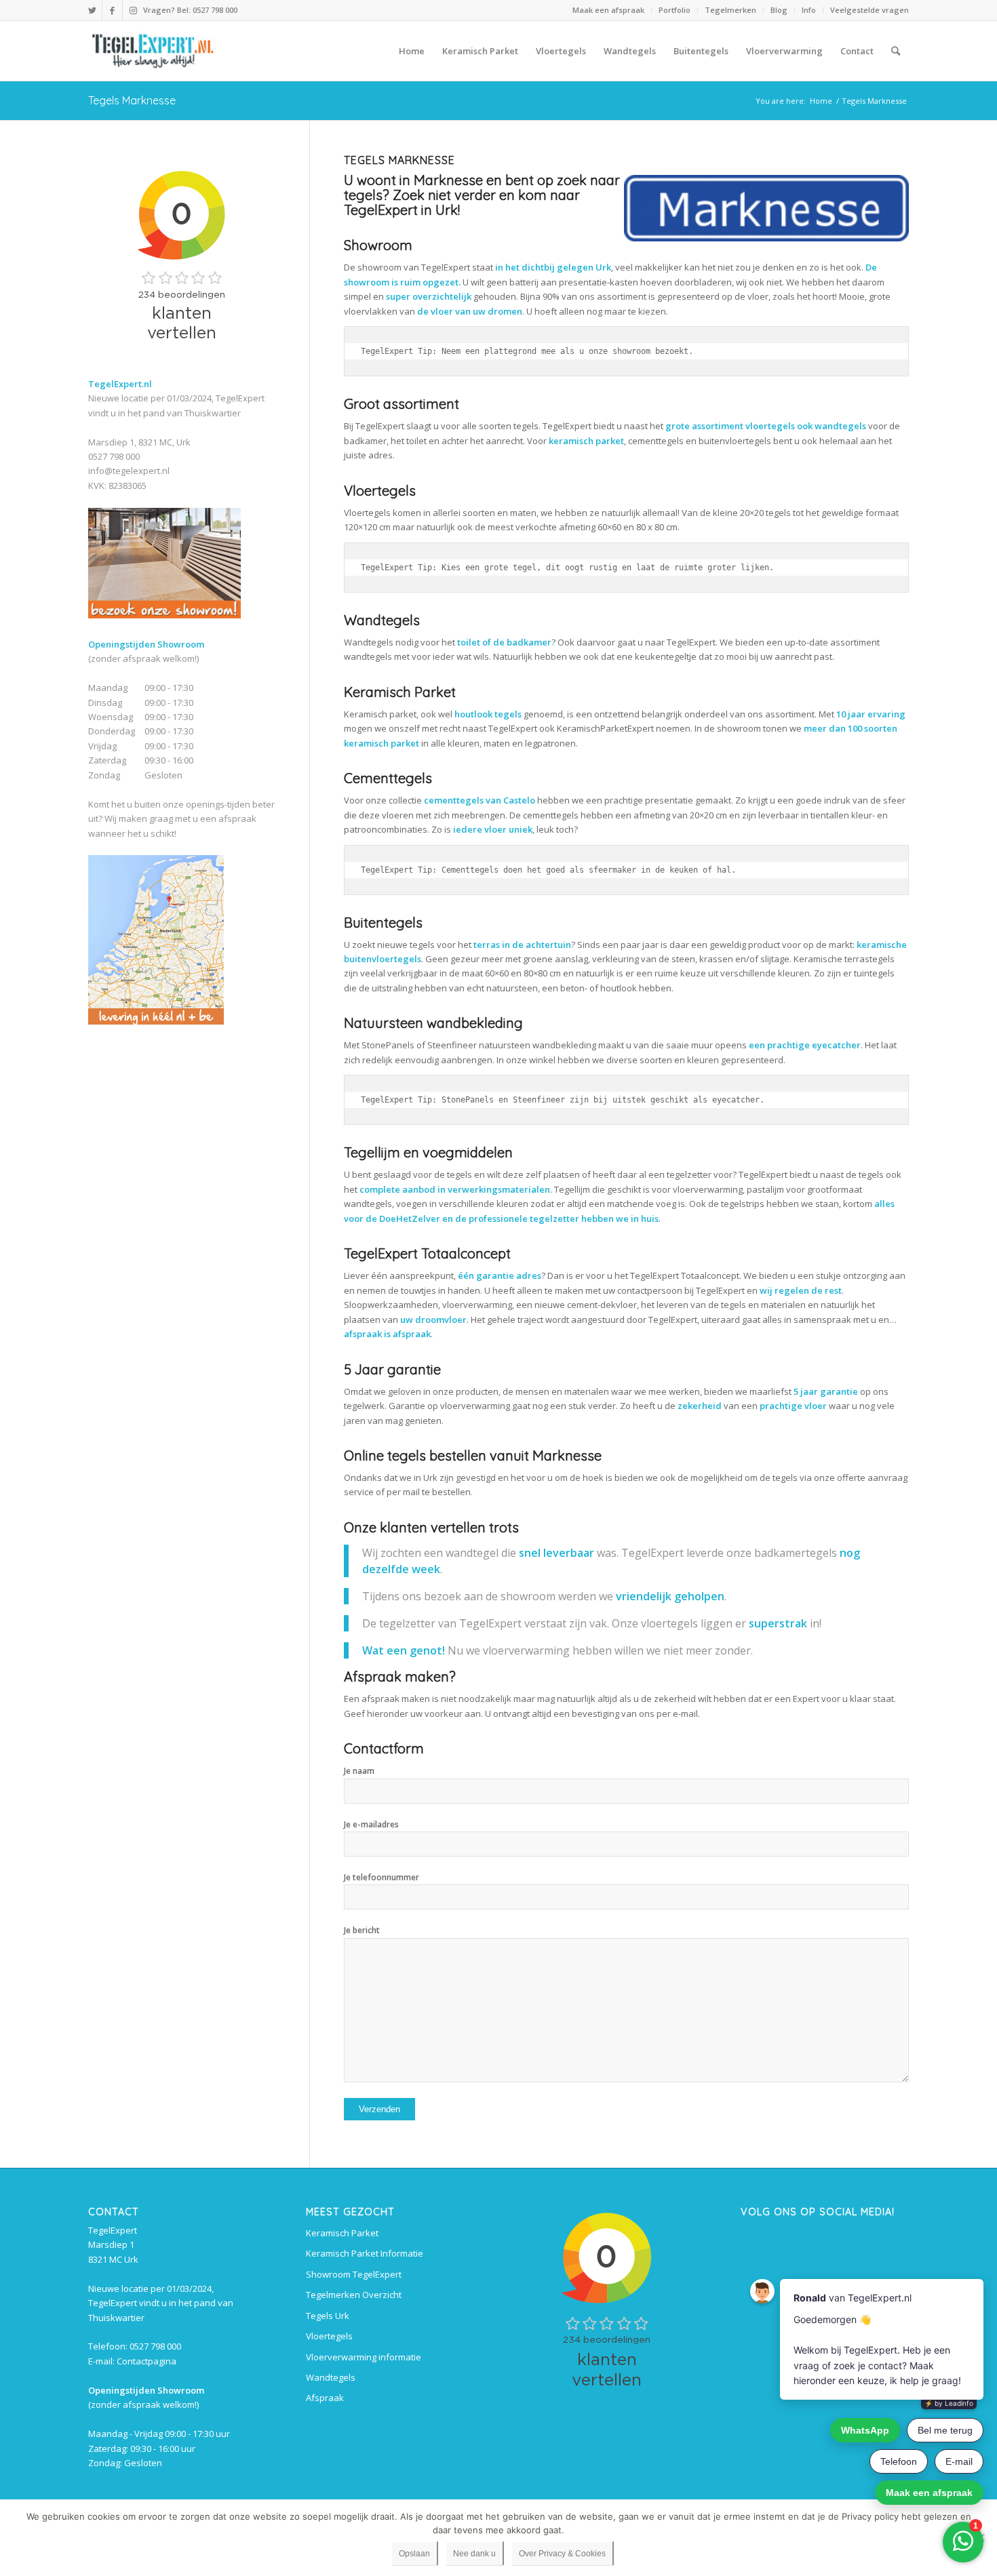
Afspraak (325, 2398)
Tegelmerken (730, 10)
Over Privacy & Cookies (562, 2554)
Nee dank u (474, 2554)
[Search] (896, 51)
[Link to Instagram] (133, 10)
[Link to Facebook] (112, 10)
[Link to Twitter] (92, 10)
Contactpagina (146, 2361)
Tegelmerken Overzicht (354, 2295)
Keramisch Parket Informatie (365, 2253)
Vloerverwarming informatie (364, 2357)
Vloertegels (329, 2336)
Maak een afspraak (608, 10)
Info (809, 10)
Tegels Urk (328, 2316)
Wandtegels (331, 2377)
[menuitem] (609, 10)
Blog (779, 10)
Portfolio (675, 10)
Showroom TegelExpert (354, 2274)
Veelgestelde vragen (869, 10)
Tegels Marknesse (132, 100)
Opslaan (414, 2554)
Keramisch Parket (342, 2233)
